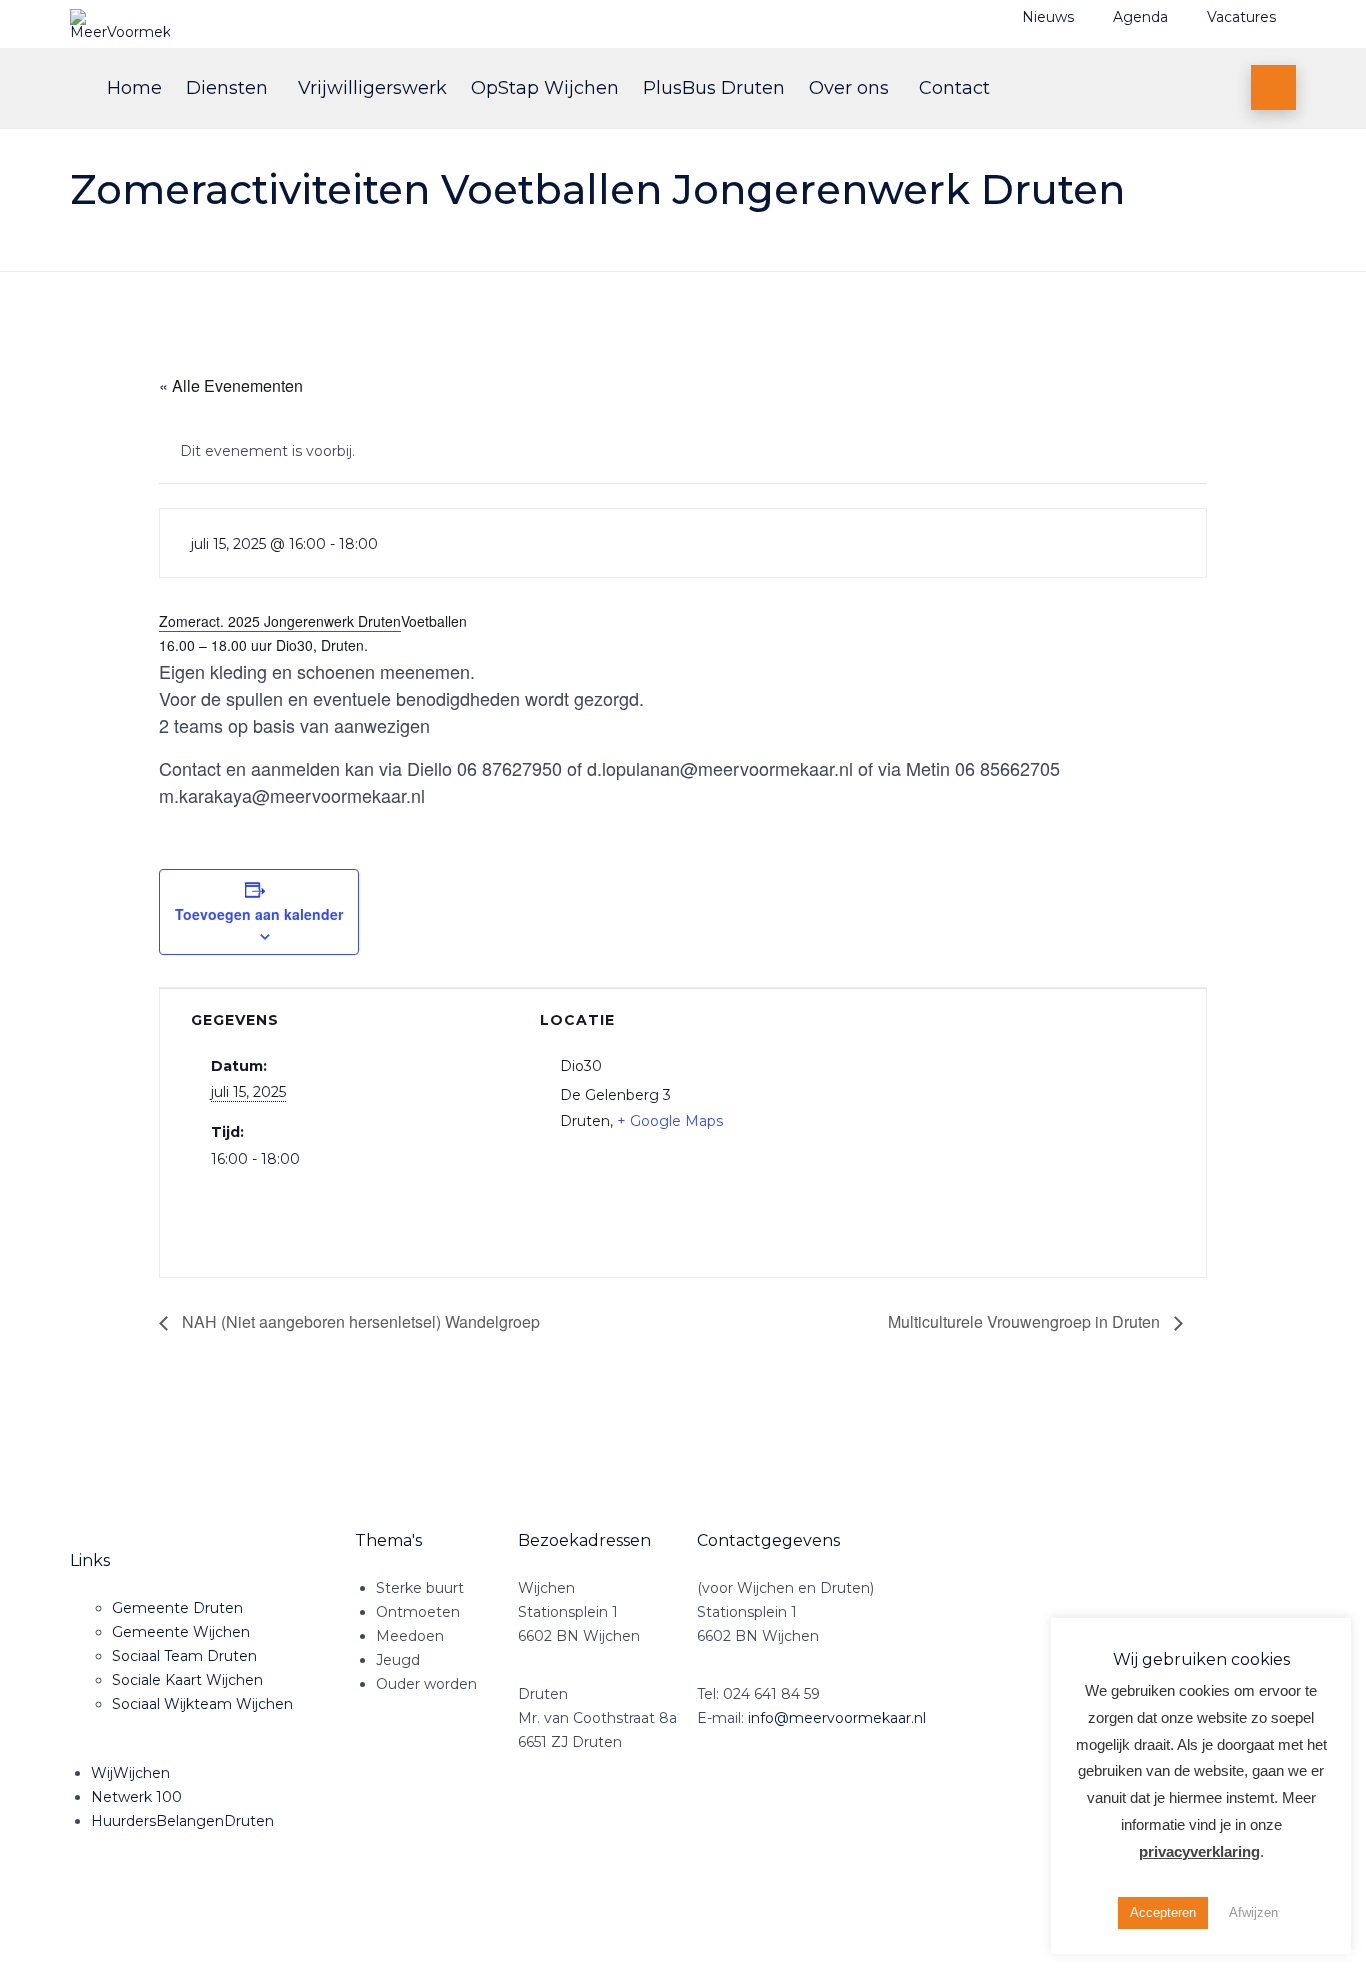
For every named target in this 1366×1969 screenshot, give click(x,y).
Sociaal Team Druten (184, 1656)
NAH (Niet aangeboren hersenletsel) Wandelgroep (359, 1321)
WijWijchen (130, 1773)
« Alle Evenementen (231, 385)
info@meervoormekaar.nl (837, 1718)
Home (134, 88)
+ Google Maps (670, 1121)
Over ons (849, 88)
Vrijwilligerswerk (372, 88)
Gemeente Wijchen (181, 1632)
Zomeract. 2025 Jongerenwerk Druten (280, 621)
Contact (954, 88)
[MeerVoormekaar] (295, 24)
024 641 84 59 (771, 1694)
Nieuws (1048, 17)
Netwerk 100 (136, 1797)
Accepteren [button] (1163, 1912)
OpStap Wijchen (545, 88)
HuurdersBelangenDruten (182, 1821)
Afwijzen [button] (1253, 1912)
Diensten (227, 88)
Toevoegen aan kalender (259, 914)
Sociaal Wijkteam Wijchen (202, 1704)
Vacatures (1241, 17)
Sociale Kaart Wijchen (187, 1680)
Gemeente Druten (177, 1608)
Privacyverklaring (274, 1912)
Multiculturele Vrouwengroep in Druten (1026, 1321)
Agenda (1140, 17)
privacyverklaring (1199, 1851)
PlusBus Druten (714, 88)
